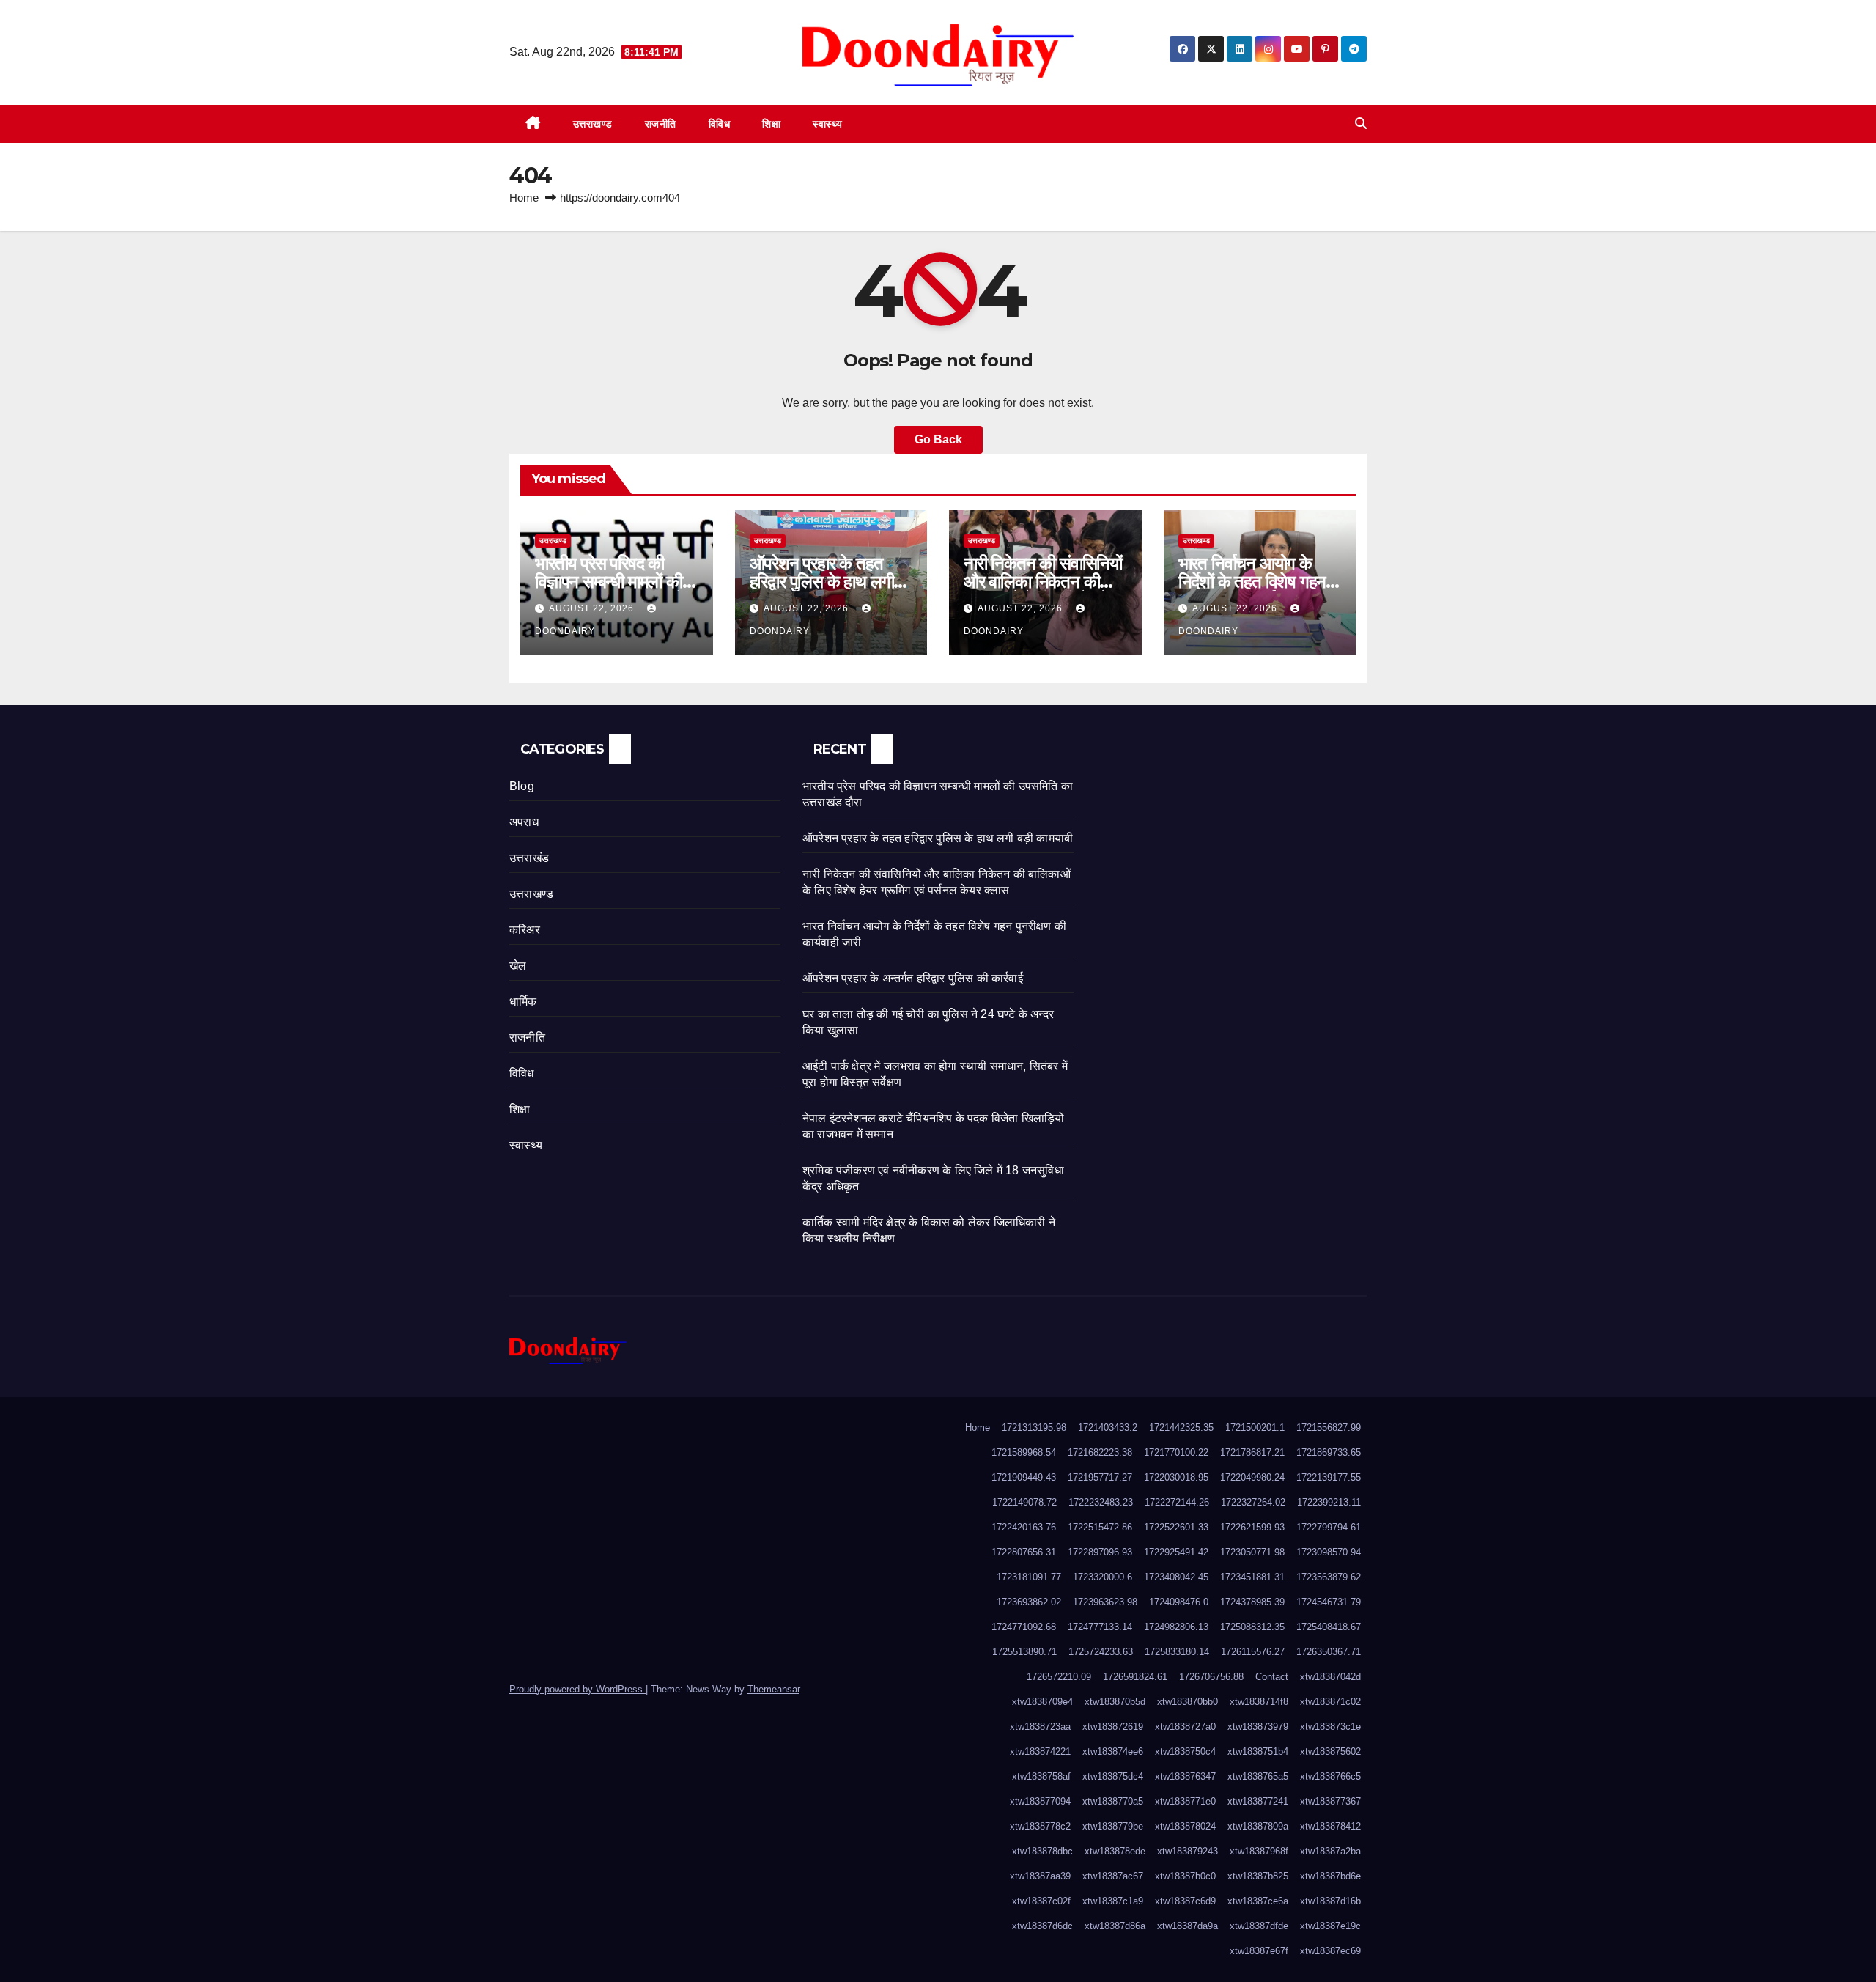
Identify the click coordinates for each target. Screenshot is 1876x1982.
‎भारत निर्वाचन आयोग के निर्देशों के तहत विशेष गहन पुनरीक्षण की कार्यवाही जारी (1253, 582)
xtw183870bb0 (1188, 1702)
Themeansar (773, 1689)
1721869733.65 (1329, 1452)
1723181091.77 (1029, 1577)
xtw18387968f (1259, 1851)
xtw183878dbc (1042, 1851)
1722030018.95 (1176, 1477)
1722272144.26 (1177, 1502)
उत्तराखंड (529, 858)
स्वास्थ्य (828, 124)
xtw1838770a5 (1113, 1801)
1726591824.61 (1135, 1677)
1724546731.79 (1329, 1602)
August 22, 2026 (593, 608)
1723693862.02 (1029, 1602)
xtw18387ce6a (1258, 1901)
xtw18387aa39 (1040, 1876)
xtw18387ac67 (1113, 1876)
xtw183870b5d (1115, 1702)
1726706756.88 (1211, 1677)
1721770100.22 (1176, 1452)
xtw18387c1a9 (1113, 1901)
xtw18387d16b (1330, 1901)
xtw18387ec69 (1330, 1951)
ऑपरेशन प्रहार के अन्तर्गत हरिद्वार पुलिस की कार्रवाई (913, 978)
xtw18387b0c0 (1185, 1876)
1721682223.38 (1100, 1452)
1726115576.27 (1253, 1652)
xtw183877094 (1040, 1801)
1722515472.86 (1100, 1527)
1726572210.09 (1059, 1677)
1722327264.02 (1253, 1502)
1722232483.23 (1101, 1502)
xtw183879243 (1188, 1851)
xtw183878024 (1185, 1826)
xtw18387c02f (1041, 1901)
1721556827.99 (1329, 1427)
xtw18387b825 (1258, 1876)
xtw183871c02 (1330, 1702)
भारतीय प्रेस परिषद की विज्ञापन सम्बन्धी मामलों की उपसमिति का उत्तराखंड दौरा (613, 582)
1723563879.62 (1329, 1577)
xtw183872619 (1113, 1727)
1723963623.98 (1105, 1602)
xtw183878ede (1115, 1851)
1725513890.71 (1024, 1652)
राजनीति (661, 124)
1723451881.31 (1252, 1577)
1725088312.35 (1252, 1627)
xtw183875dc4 (1113, 1776)
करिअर (525, 930)
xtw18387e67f (1259, 1951)
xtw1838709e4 (1042, 1702)
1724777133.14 (1100, 1627)
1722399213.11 (1329, 1502)
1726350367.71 (1329, 1652)
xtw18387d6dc (1042, 1926)
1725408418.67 (1329, 1627)
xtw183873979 (1258, 1727)
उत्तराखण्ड (593, 124)
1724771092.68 (1024, 1627)
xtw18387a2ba (1330, 1851)
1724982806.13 (1176, 1627)
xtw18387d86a (1115, 1926)
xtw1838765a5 (1258, 1776)
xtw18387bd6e (1330, 1876)
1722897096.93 (1100, 1552)
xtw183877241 (1258, 1801)
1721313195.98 (1034, 1427)
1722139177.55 (1329, 1477)
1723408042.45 (1176, 1577)
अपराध (524, 822)
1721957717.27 (1100, 1477)
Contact (1272, 1677)
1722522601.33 (1176, 1527)
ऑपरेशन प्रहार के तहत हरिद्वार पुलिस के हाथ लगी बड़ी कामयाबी (822, 582)
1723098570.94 (1329, 1552)
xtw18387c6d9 (1185, 1901)
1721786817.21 (1252, 1452)
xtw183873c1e (1330, 1727)
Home (524, 198)
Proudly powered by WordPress (577, 1689)
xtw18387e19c (1330, 1926)
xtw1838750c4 (1185, 1751)
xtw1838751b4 (1258, 1751)
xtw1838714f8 (1259, 1702)
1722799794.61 (1329, 1527)
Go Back (938, 439)
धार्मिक (523, 1002)
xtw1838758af (1041, 1776)
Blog (522, 786)
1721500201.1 (1255, 1427)
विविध (720, 124)
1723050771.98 (1252, 1552)
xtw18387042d (1330, 1677)
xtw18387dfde (1259, 1926)
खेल (518, 966)
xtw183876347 (1185, 1776)
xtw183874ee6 (1113, 1751)
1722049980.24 (1252, 1477)
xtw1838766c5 (1330, 1776)
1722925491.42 (1176, 1552)
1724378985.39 (1252, 1602)
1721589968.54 (1024, 1452)
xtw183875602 (1330, 1751)
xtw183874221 (1040, 1751)
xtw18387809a (1258, 1826)
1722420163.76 (1024, 1527)
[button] (1361, 124)
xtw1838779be (1113, 1826)
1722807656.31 (1024, 1552)
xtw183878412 (1330, 1826)
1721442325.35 (1181, 1427)
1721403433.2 (1108, 1427)
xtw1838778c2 (1040, 1826)
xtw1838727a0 (1185, 1727)
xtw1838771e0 (1185, 1801)
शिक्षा (771, 124)
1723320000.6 (1103, 1577)
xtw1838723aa (1040, 1727)
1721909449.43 (1024, 1477)
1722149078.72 (1024, 1502)
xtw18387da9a (1188, 1926)
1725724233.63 (1101, 1652)
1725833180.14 (1177, 1652)
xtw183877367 (1330, 1801)
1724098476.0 (1179, 1602)
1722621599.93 (1252, 1527)
